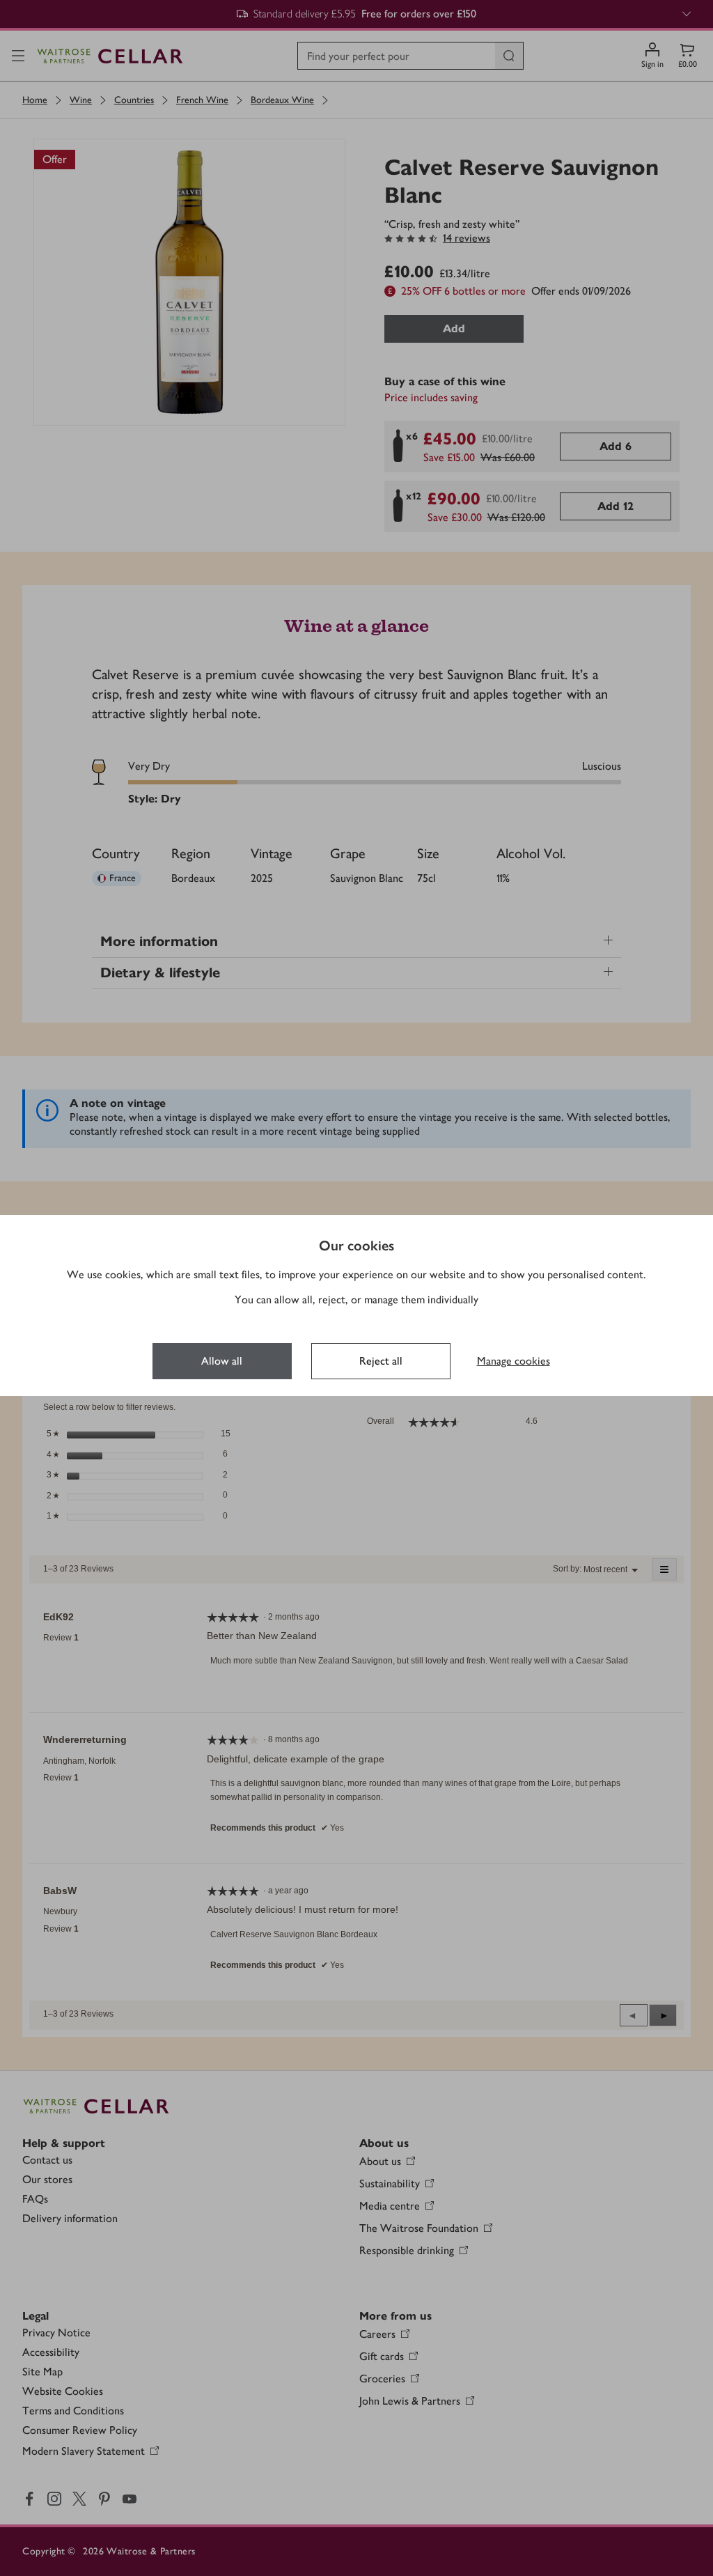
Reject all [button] (381, 1361)
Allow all (222, 1361)
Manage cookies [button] (514, 1361)
